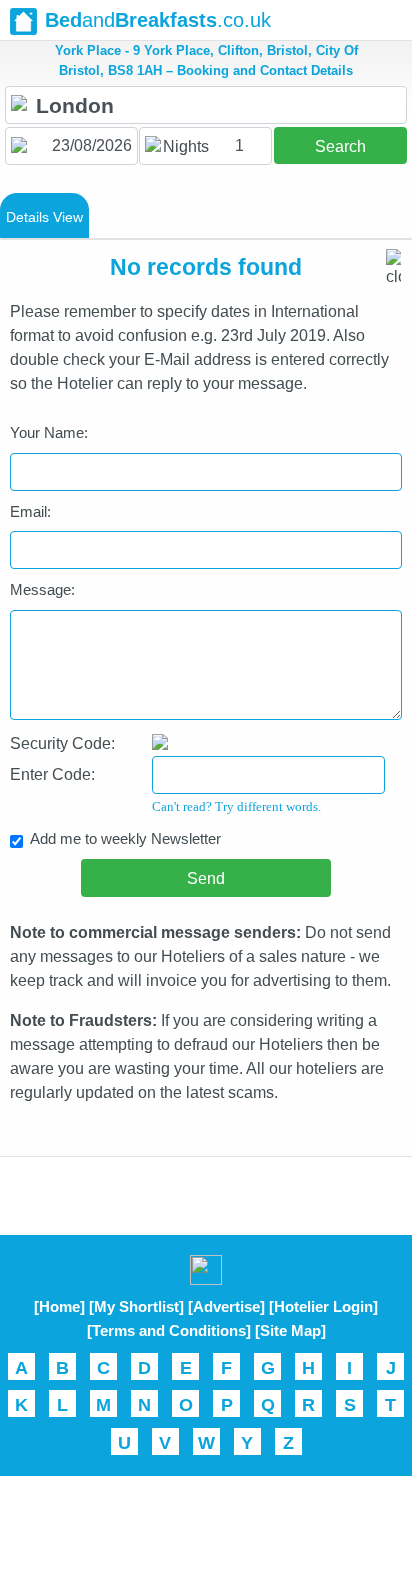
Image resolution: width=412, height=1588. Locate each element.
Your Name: (49, 432)
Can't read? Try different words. (236, 806)
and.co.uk (158, 20)
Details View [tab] (44, 217)
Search (340, 146)
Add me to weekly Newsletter (125, 838)
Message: (42, 589)
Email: (30, 511)
